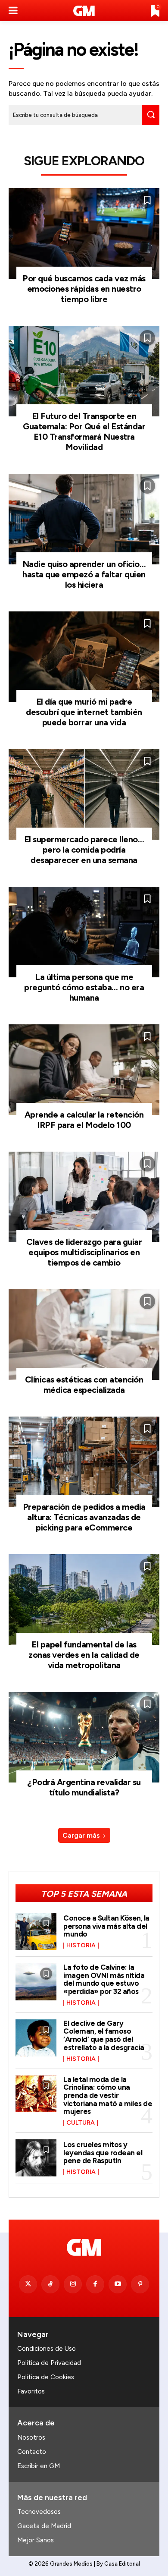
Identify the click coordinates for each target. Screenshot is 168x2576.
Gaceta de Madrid (44, 2526)
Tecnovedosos (39, 2512)
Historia (81, 1946)
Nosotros (31, 2437)
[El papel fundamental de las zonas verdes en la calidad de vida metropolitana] (84, 1600)
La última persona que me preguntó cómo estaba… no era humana (84, 987)
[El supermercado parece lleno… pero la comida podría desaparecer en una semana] (84, 794)
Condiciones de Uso (47, 2349)
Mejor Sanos (36, 2540)
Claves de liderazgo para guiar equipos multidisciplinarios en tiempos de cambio (84, 1252)
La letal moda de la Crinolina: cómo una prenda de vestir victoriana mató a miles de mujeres (108, 2096)
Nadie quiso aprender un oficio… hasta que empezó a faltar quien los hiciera (84, 574)
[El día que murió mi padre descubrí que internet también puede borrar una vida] (84, 657)
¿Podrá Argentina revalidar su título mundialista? (84, 1787)
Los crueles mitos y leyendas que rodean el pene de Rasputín (103, 2152)
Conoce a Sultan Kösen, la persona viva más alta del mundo (106, 1926)
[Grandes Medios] (84, 11)
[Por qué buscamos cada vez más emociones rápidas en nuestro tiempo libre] (84, 233)
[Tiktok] (50, 2284)
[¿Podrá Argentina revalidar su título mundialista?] (84, 1737)
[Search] (151, 115)
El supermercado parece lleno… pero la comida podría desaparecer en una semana (84, 850)
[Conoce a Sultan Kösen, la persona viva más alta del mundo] (36, 1931)
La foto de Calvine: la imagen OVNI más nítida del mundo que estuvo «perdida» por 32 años (104, 1979)
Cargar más (81, 1835)
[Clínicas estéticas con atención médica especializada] (84, 1335)
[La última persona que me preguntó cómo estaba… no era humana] (84, 932)
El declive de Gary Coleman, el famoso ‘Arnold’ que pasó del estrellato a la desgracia (104, 2035)
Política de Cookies (46, 2377)
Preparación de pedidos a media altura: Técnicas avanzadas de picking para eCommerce (84, 1517)
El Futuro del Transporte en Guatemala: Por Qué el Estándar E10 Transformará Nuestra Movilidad (84, 431)
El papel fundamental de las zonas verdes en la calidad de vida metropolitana (84, 1655)
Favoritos (31, 2391)
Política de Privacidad (49, 2363)
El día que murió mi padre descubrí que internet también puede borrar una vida (84, 712)
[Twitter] (28, 2284)
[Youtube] (118, 2284)
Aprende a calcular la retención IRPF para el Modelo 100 (84, 1120)
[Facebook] (95, 2284)
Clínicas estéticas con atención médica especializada (84, 1385)
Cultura (81, 2123)
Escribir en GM (39, 2466)
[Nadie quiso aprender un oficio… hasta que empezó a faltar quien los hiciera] (84, 519)
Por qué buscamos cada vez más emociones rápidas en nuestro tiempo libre (84, 289)
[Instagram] (73, 2284)
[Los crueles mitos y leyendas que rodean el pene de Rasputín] (36, 2158)
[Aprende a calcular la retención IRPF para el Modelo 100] (84, 1070)
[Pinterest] (140, 2284)
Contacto (32, 2452)
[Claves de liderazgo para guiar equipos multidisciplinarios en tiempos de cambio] (84, 1197)
